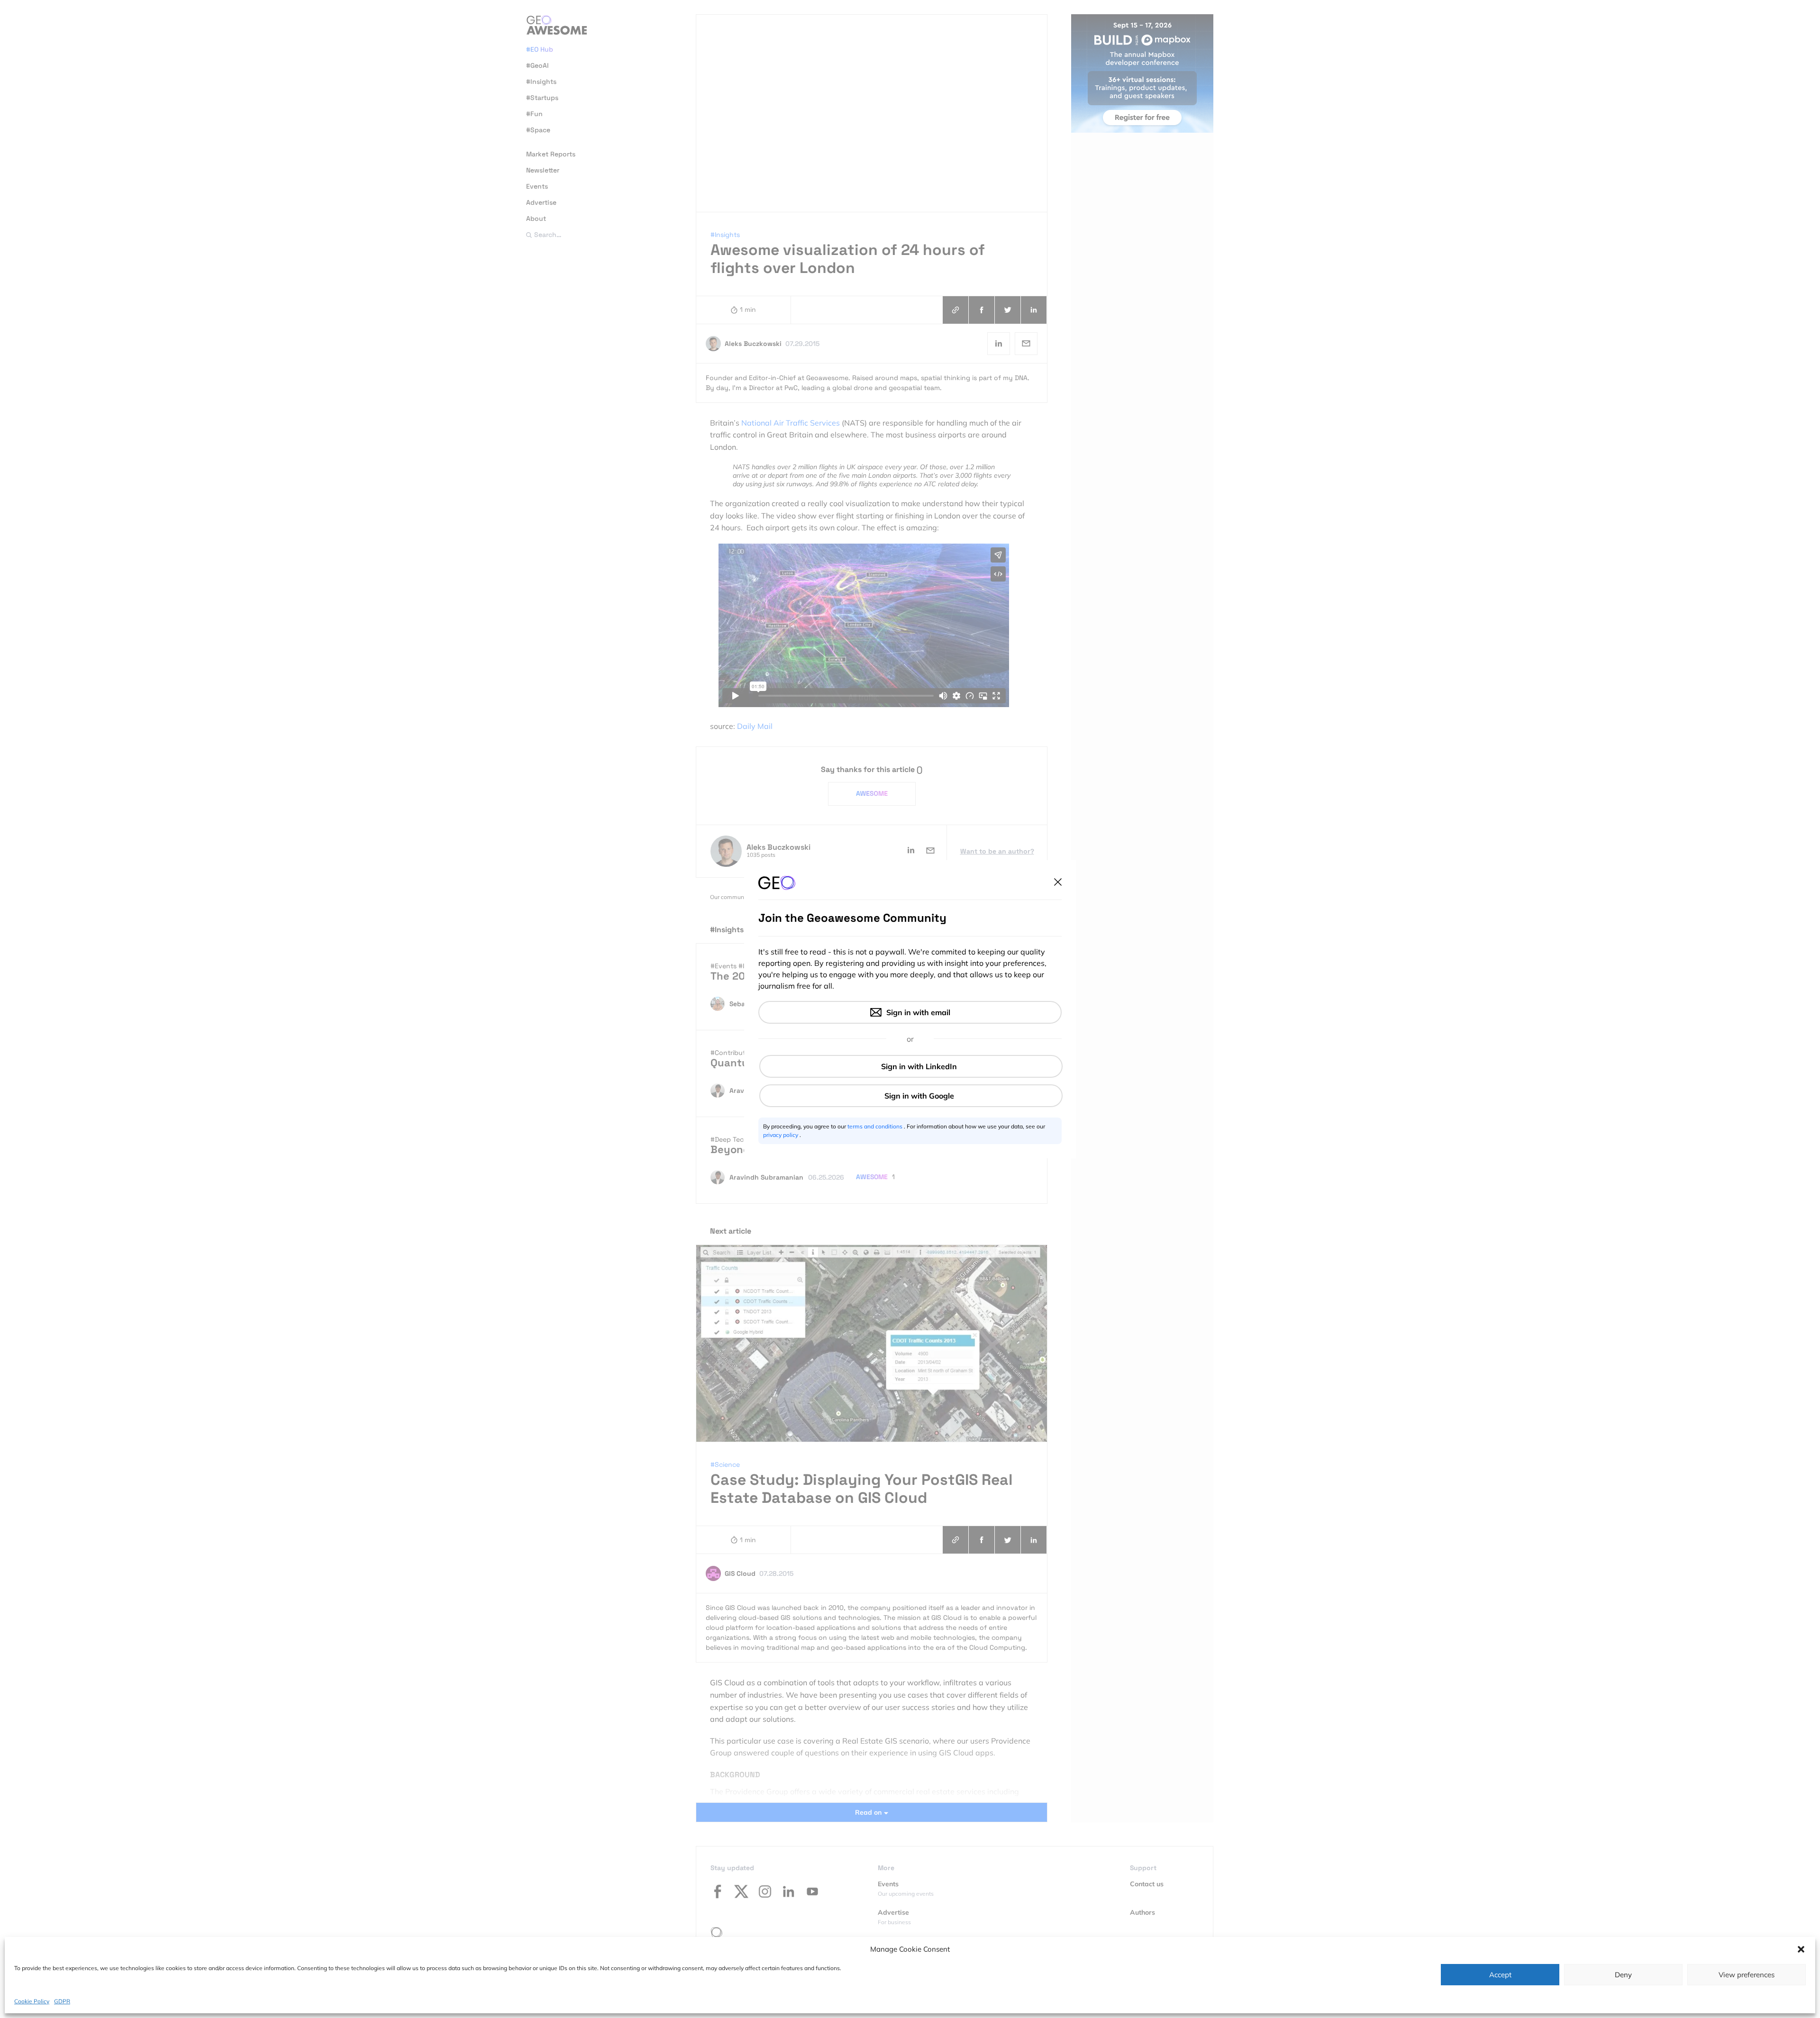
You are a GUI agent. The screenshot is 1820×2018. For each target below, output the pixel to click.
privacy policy (781, 1135)
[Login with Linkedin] (911, 1066)
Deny (1623, 1975)
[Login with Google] (911, 1096)
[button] (1801, 1949)
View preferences (1747, 1975)
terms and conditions (876, 1126)
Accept (1500, 1975)
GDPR (62, 2001)
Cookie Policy (32, 2001)
